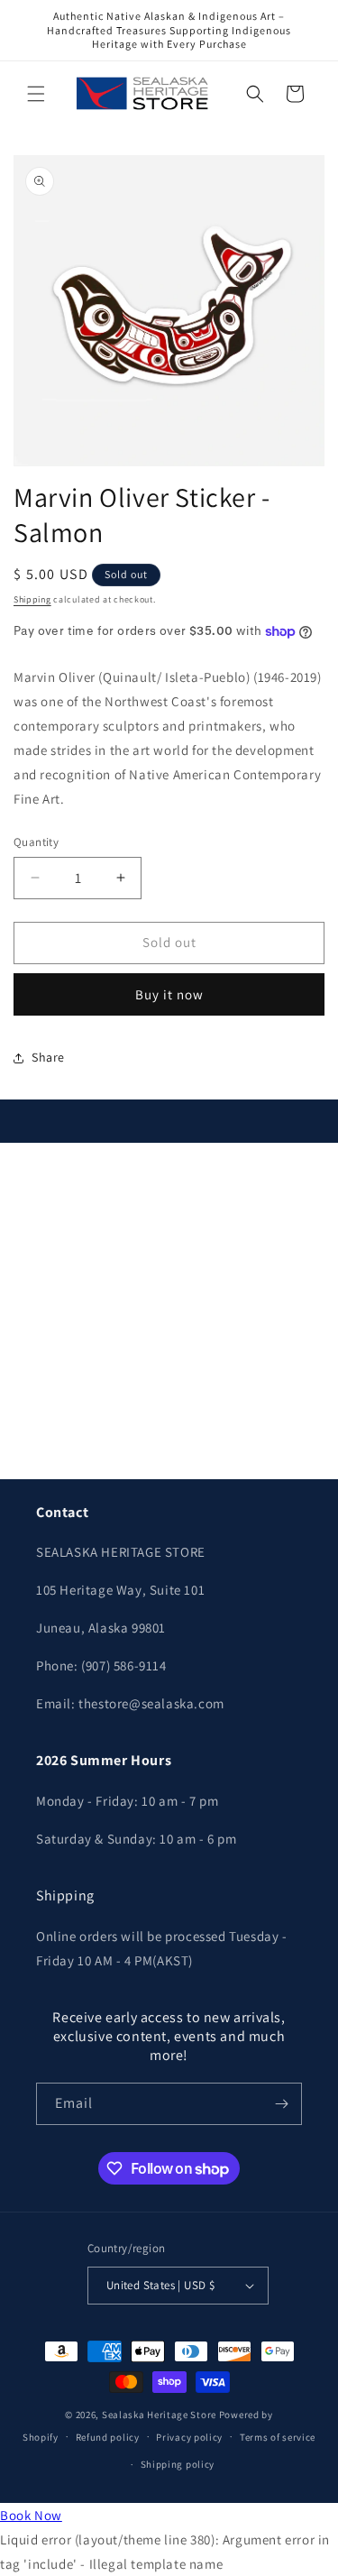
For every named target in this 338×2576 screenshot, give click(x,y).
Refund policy (108, 2437)
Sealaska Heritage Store (159, 2415)
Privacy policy (189, 2437)
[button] (36, 94)
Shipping (32, 599)
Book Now (31, 2515)
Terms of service (278, 2437)
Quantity (36, 842)
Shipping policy (178, 2464)
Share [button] (48, 1057)
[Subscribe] (281, 2104)
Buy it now (169, 994)
